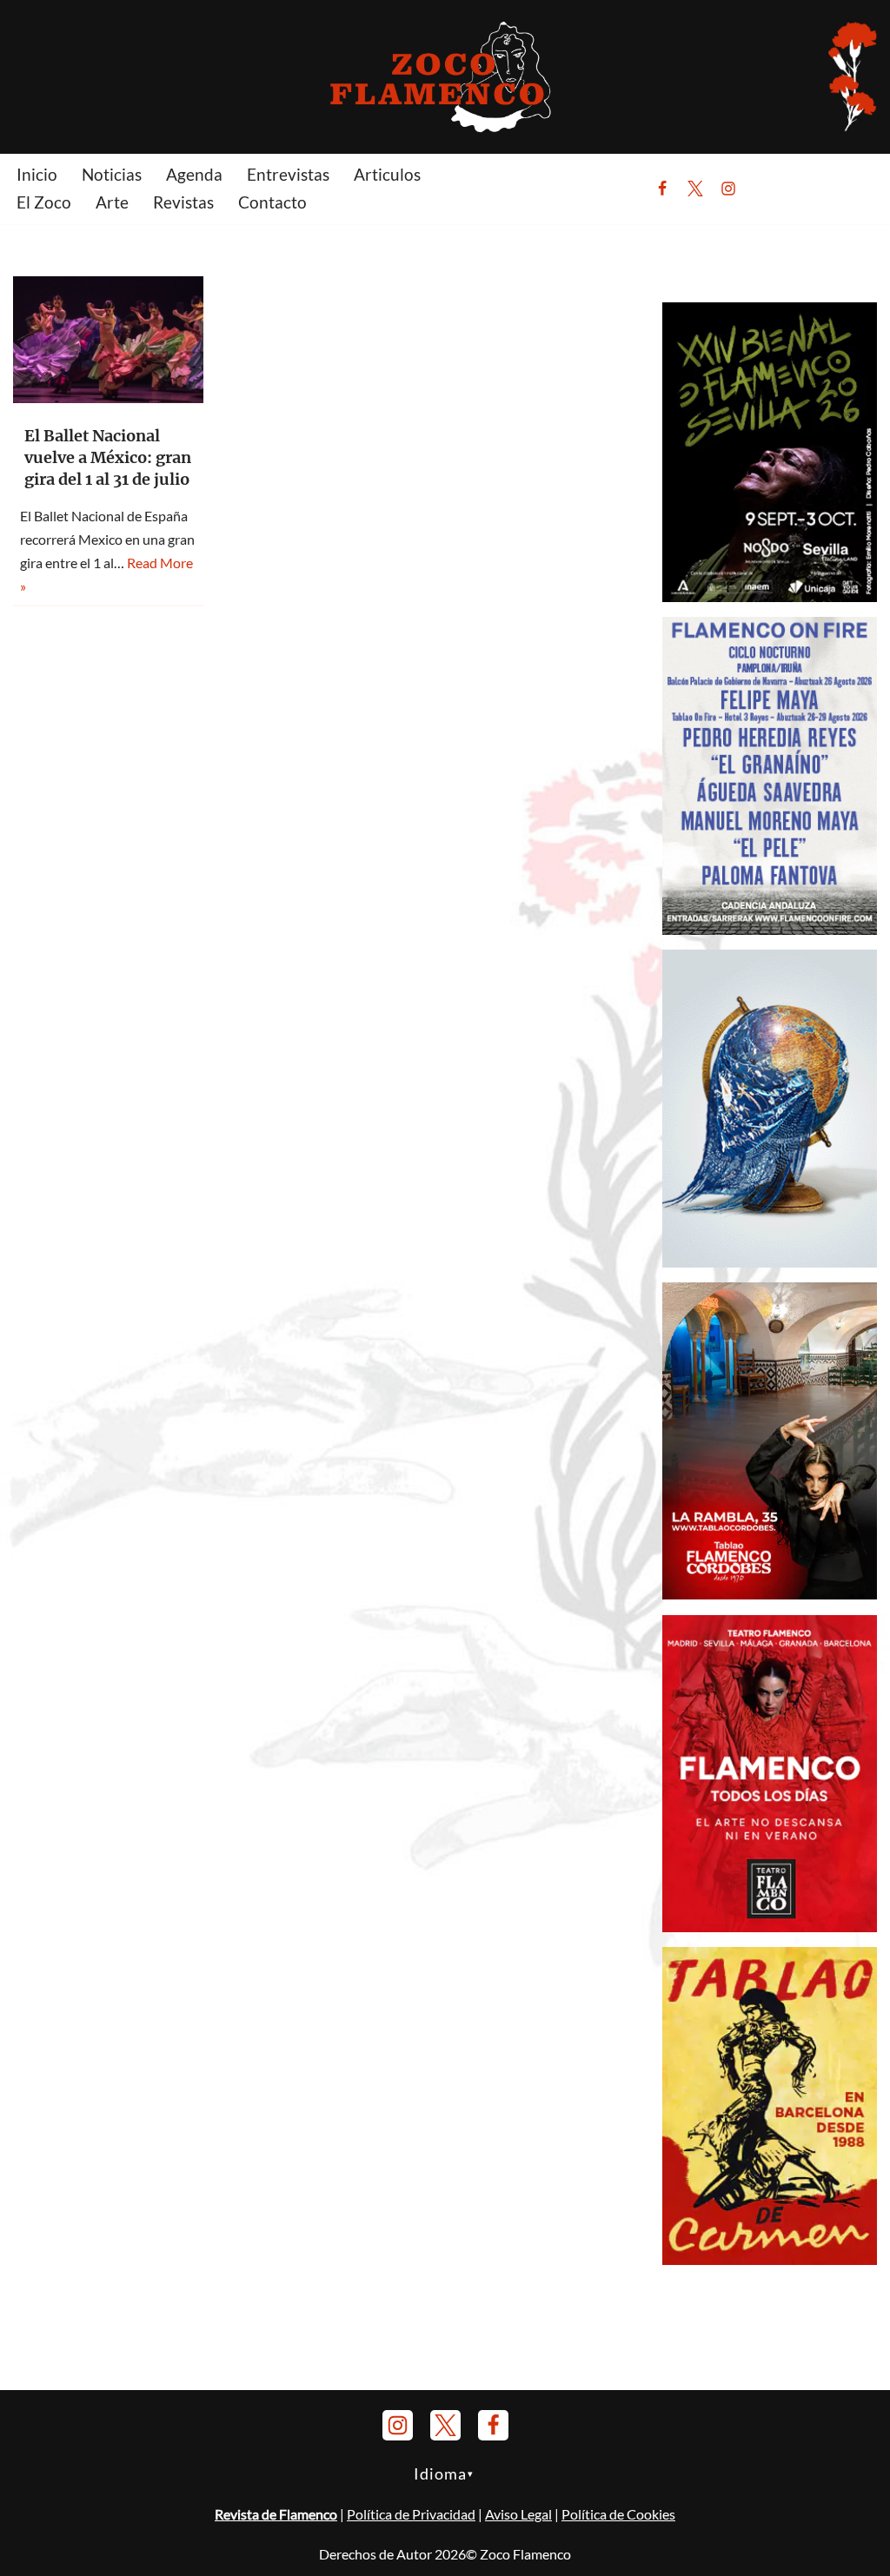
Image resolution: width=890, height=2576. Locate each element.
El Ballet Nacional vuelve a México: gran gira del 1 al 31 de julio (108, 457)
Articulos (387, 174)
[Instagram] (728, 189)
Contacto (272, 202)
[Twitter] (695, 189)
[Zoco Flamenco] (445, 76)
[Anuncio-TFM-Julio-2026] (770, 1927)
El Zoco (44, 202)
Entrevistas (288, 174)
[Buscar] (771, 189)
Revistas (183, 202)
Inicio (37, 174)
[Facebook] (662, 189)
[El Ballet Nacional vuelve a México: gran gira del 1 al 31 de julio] (108, 340)
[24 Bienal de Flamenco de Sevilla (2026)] (770, 596)
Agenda (194, 174)
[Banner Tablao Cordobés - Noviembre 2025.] (770, 1594)
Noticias (112, 174)
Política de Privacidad (411, 2514)
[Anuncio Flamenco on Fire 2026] (770, 929)
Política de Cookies (618, 2514)
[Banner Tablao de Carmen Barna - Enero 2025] (770, 2259)
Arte (112, 202)
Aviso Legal (518, 2514)
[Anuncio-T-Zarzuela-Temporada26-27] (770, 1262)
